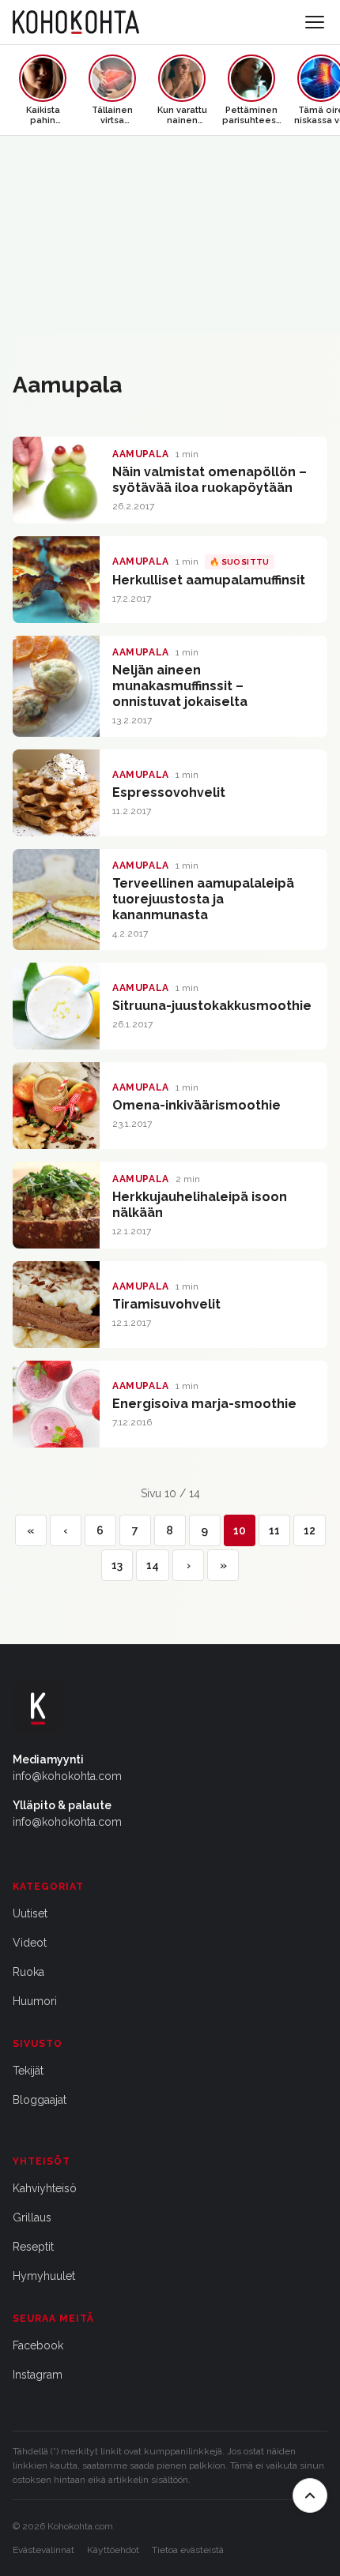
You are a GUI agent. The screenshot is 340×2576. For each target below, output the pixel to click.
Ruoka (28, 1972)
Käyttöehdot (113, 2550)
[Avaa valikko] (315, 22)
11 (274, 1530)
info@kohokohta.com (67, 1776)
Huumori (35, 2001)
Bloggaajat (40, 2100)
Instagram (38, 2375)
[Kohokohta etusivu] (76, 22)
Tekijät (28, 2071)
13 (117, 1565)
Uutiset (30, 1913)
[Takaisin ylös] (310, 2495)
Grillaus (32, 2217)
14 (153, 1565)
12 (310, 1530)
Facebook (38, 2345)
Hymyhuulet (44, 2276)
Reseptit (33, 2247)
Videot (30, 1943)
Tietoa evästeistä (188, 2550)
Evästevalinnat (43, 2550)
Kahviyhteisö (45, 2188)
